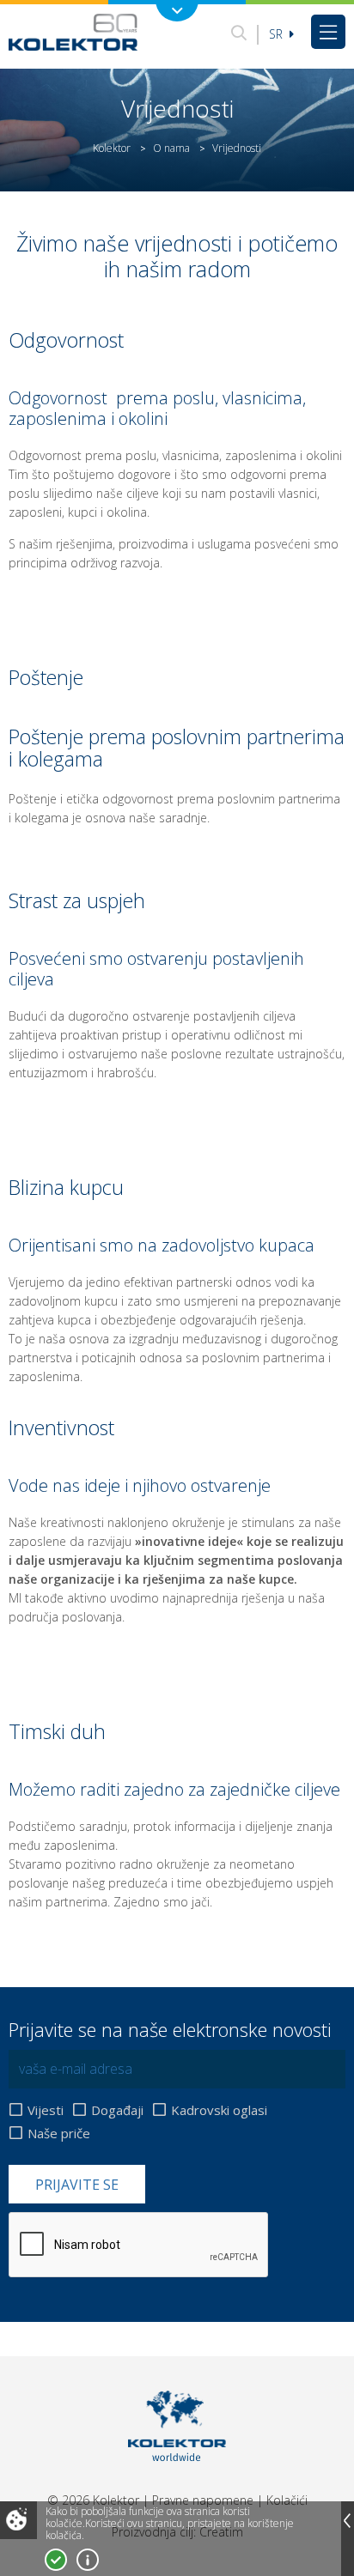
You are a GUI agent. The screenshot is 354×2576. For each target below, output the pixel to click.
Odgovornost (58, 398)
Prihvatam (56, 2560)
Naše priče (59, 2133)
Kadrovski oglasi (219, 2110)
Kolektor (112, 148)
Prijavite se (77, 2185)
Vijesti (46, 2110)
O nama (171, 148)
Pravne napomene (203, 2500)
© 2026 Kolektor (93, 2500)
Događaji (117, 2110)
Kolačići (287, 2500)
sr (278, 34)
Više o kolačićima (88, 2560)
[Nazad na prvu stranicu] (73, 32)
